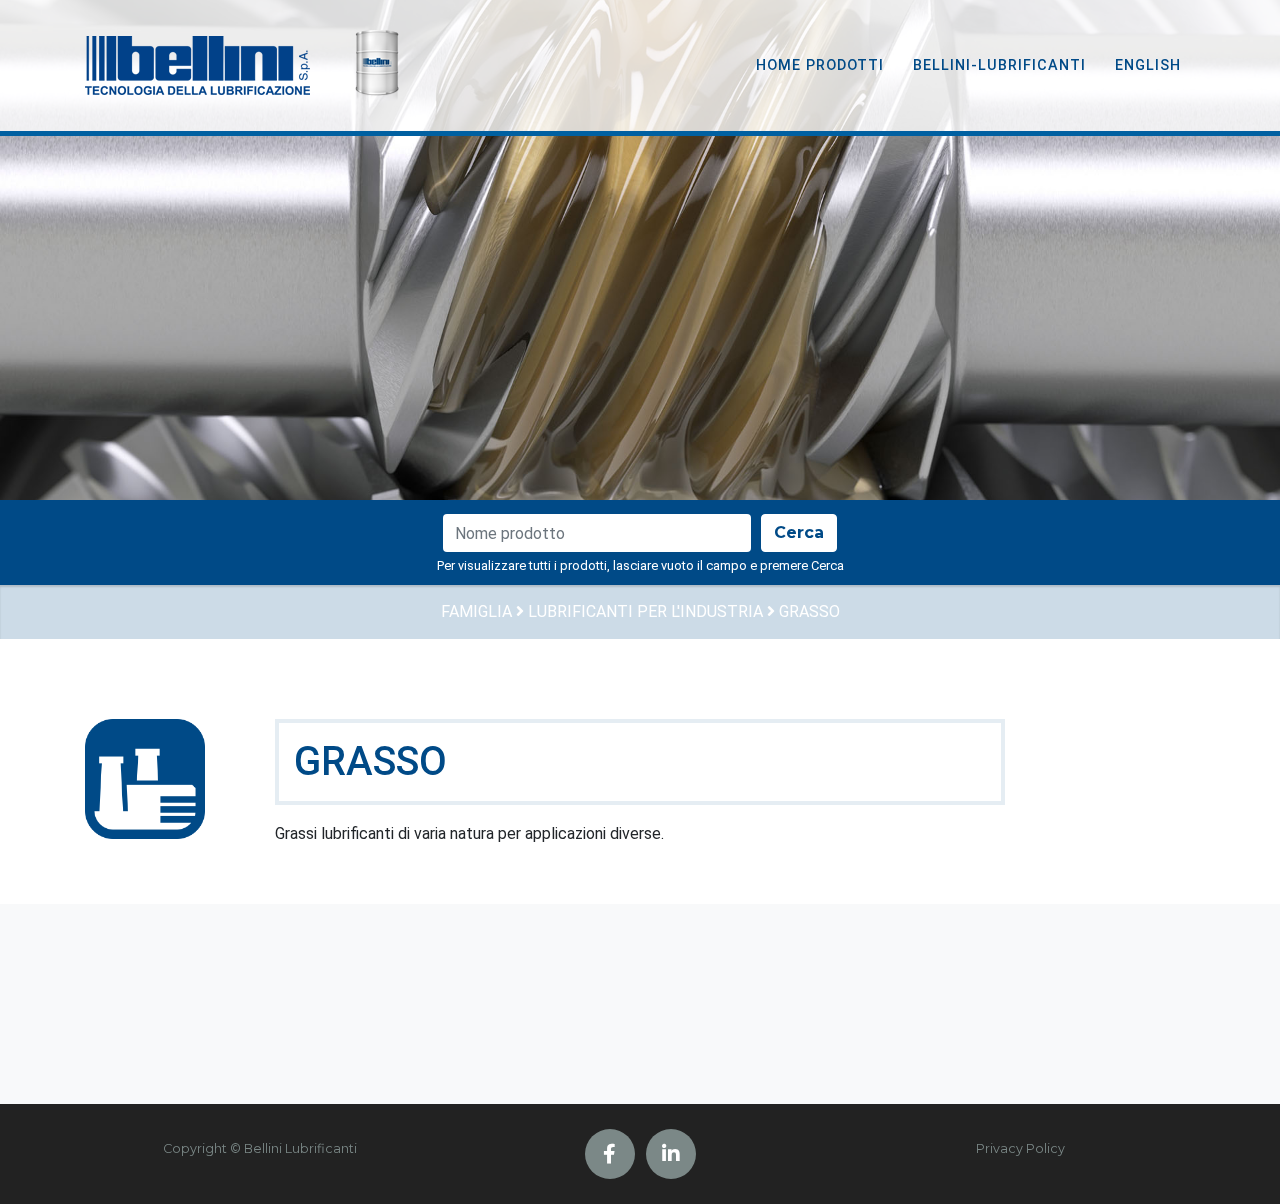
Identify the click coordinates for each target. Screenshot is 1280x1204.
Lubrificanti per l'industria (645, 611)
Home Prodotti (820, 65)
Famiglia (476, 611)
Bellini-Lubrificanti (999, 65)
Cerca (799, 532)
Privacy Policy (1020, 1148)
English (1148, 65)
